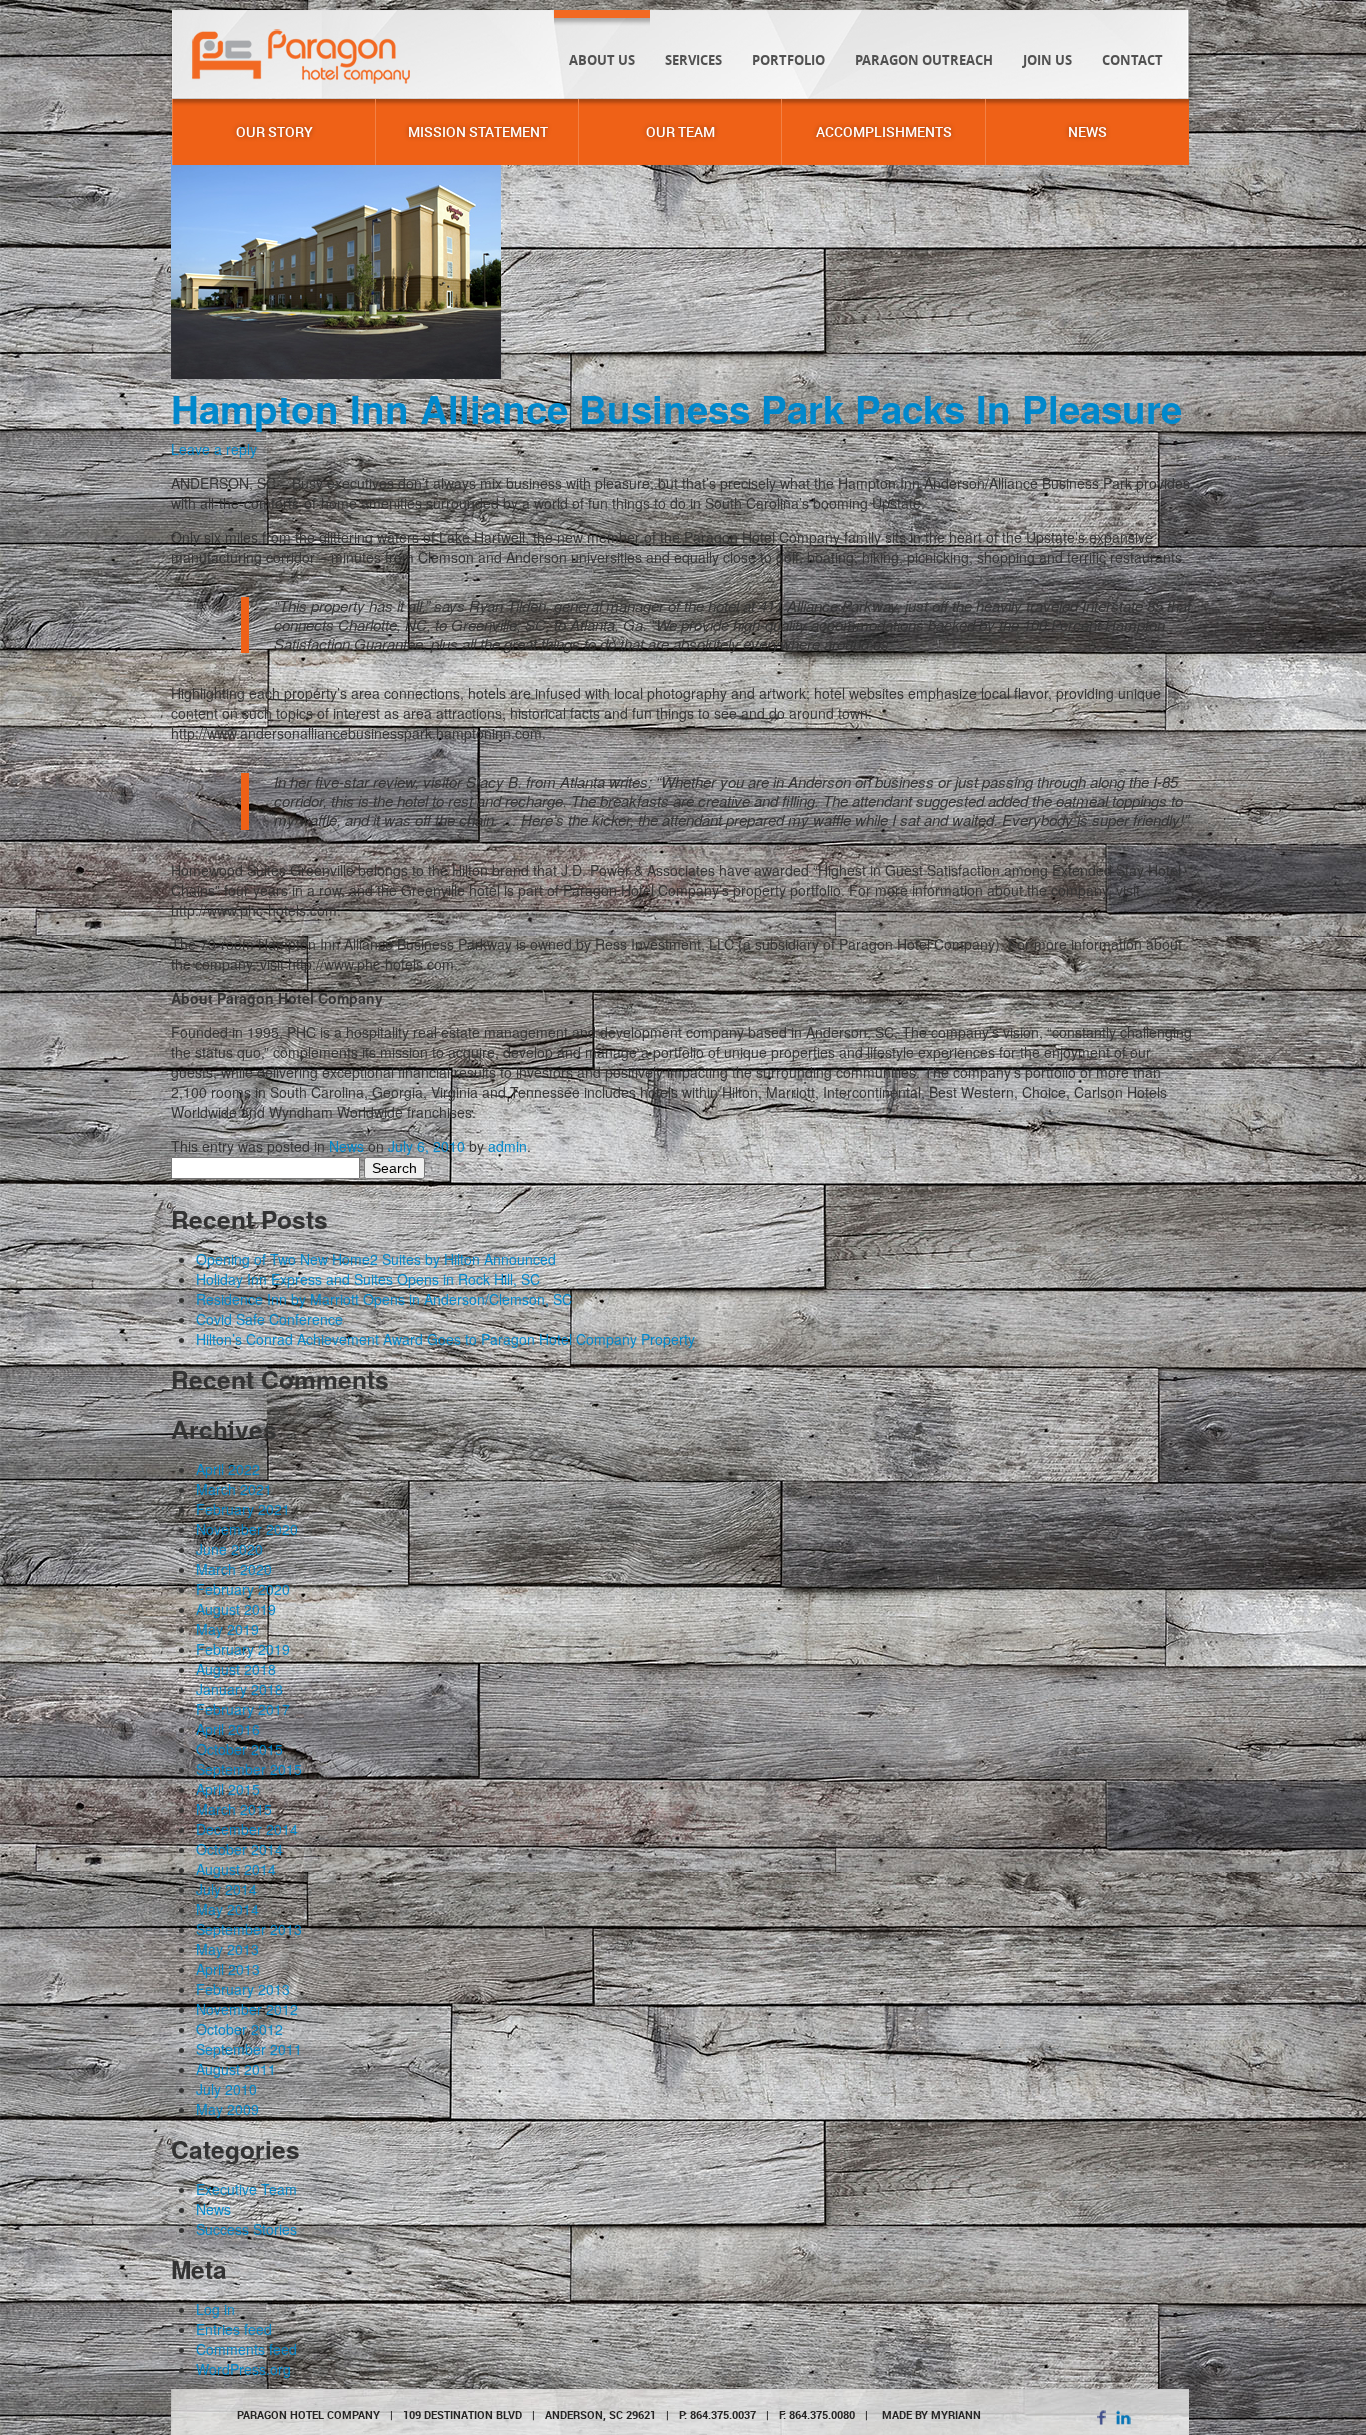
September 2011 (249, 2049)
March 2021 (234, 1489)
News (1087, 131)
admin (507, 1146)
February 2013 (243, 1989)
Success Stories (246, 2229)
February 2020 (243, 1589)
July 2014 (226, 1889)
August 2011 (236, 2069)
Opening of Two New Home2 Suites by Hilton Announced (376, 1259)
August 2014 (236, 1869)
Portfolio (788, 60)
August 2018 (236, 1669)
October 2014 (239, 1849)
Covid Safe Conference (269, 1319)
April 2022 (228, 1469)
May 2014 (227, 1909)
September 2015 (249, 1769)
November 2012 (247, 2009)
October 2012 (239, 2029)
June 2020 (229, 1549)
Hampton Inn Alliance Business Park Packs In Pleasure (676, 408)
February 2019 (243, 1649)
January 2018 (239, 1689)
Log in (215, 2309)
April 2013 (228, 1969)
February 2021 (243, 1509)
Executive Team (246, 2189)
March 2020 (234, 1569)
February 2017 (243, 1709)
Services (693, 60)
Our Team (680, 131)
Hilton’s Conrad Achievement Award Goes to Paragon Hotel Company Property (445, 1339)
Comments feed (246, 2349)
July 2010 (226, 2089)
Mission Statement (478, 131)
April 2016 (228, 1729)
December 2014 (247, 1829)
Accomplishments (884, 131)
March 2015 (234, 1809)
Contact (1132, 60)
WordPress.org (243, 2369)
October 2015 (239, 1749)
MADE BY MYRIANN (931, 2414)
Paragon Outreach (924, 60)
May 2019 (227, 1629)
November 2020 (247, 1529)
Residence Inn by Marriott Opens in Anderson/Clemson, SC (384, 1299)
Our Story (274, 131)
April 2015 (228, 1789)
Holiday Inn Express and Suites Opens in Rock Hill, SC (368, 1279)
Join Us (1047, 60)
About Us (602, 60)
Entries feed (234, 2329)
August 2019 (236, 1609)
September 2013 (249, 1929)
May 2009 (227, 2109)
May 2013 (227, 1949)
